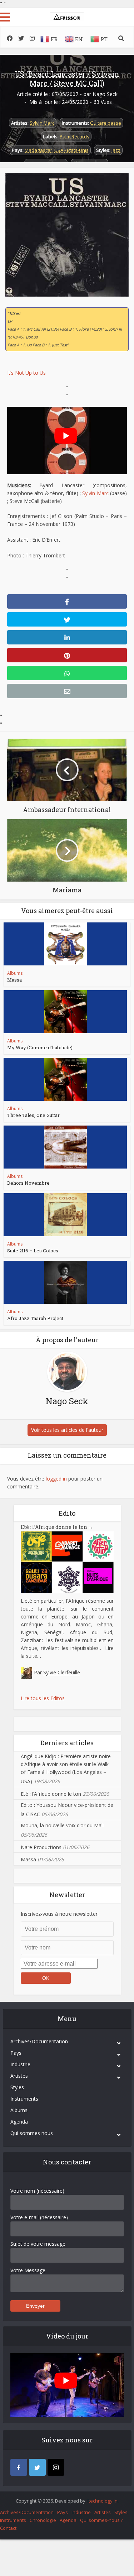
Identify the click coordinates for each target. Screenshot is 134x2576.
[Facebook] (19, 2467)
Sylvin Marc (42, 123)
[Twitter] (37, 2467)
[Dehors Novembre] (65, 1147)
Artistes (19, 2076)
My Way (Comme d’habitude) (40, 1047)
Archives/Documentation (39, 2041)
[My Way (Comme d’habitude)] (65, 1012)
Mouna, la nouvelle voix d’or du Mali (62, 1825)
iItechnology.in (102, 2501)
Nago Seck (105, 94)
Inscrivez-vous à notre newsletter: (60, 1914)
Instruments (24, 2099)
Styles (17, 2087)
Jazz (116, 150)
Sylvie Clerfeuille (62, 1672)
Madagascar (38, 150)
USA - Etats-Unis (71, 150)
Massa (14, 980)
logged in (56, 1479)
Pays (16, 2053)
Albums (15, 973)
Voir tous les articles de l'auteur (67, 1430)
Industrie (20, 2064)
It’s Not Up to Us (26, 373)
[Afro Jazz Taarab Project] (65, 1282)
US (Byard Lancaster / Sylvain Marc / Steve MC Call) (67, 78)
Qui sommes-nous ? (101, 2520)
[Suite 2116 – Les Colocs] (65, 1215)
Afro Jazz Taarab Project (35, 1318)
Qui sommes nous (32, 2133)
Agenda (19, 2122)
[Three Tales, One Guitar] (65, 1079)
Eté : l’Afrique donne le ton (57, 1527)
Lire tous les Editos (43, 1698)
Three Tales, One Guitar (33, 1115)
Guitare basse (106, 123)
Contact (8, 2528)
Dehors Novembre (28, 1183)
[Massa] (65, 944)
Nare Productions (41, 1847)
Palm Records (75, 136)
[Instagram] (56, 2467)
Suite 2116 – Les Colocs (33, 1251)
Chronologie (43, 2520)
